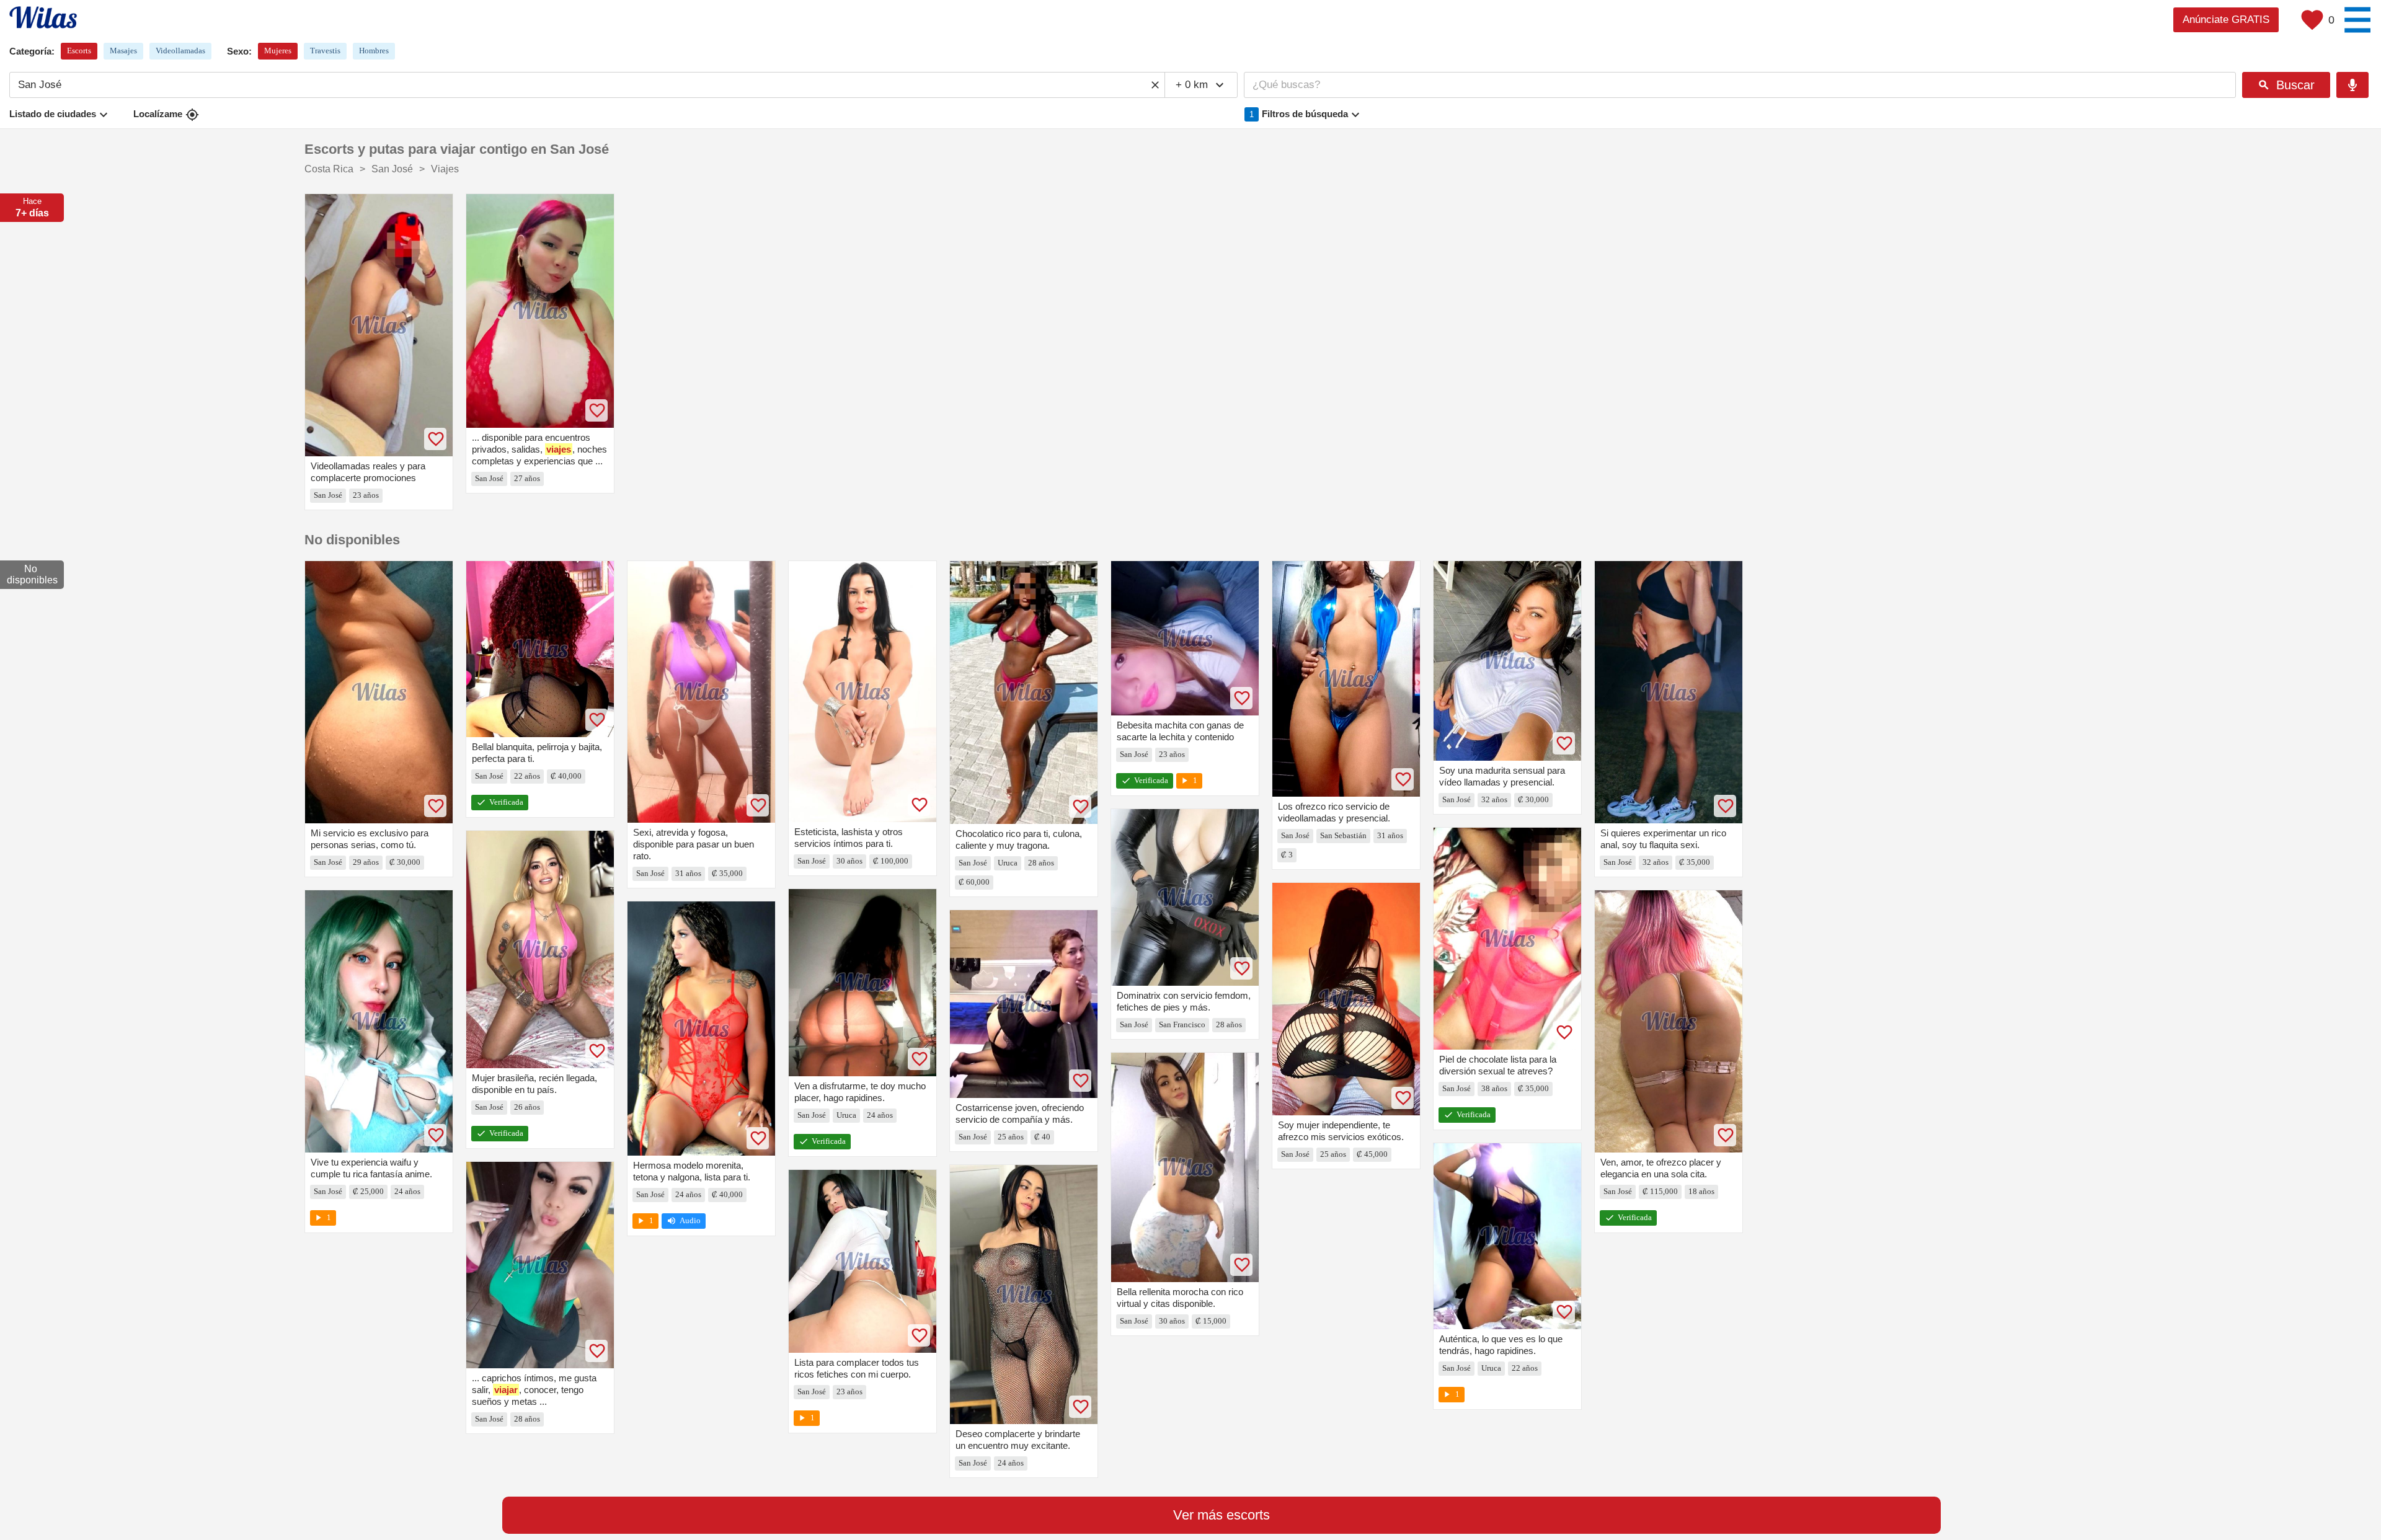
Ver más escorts (1222, 1515)
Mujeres (278, 51)
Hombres (374, 51)
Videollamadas (180, 51)
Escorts (79, 51)
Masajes (123, 51)
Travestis (325, 51)
